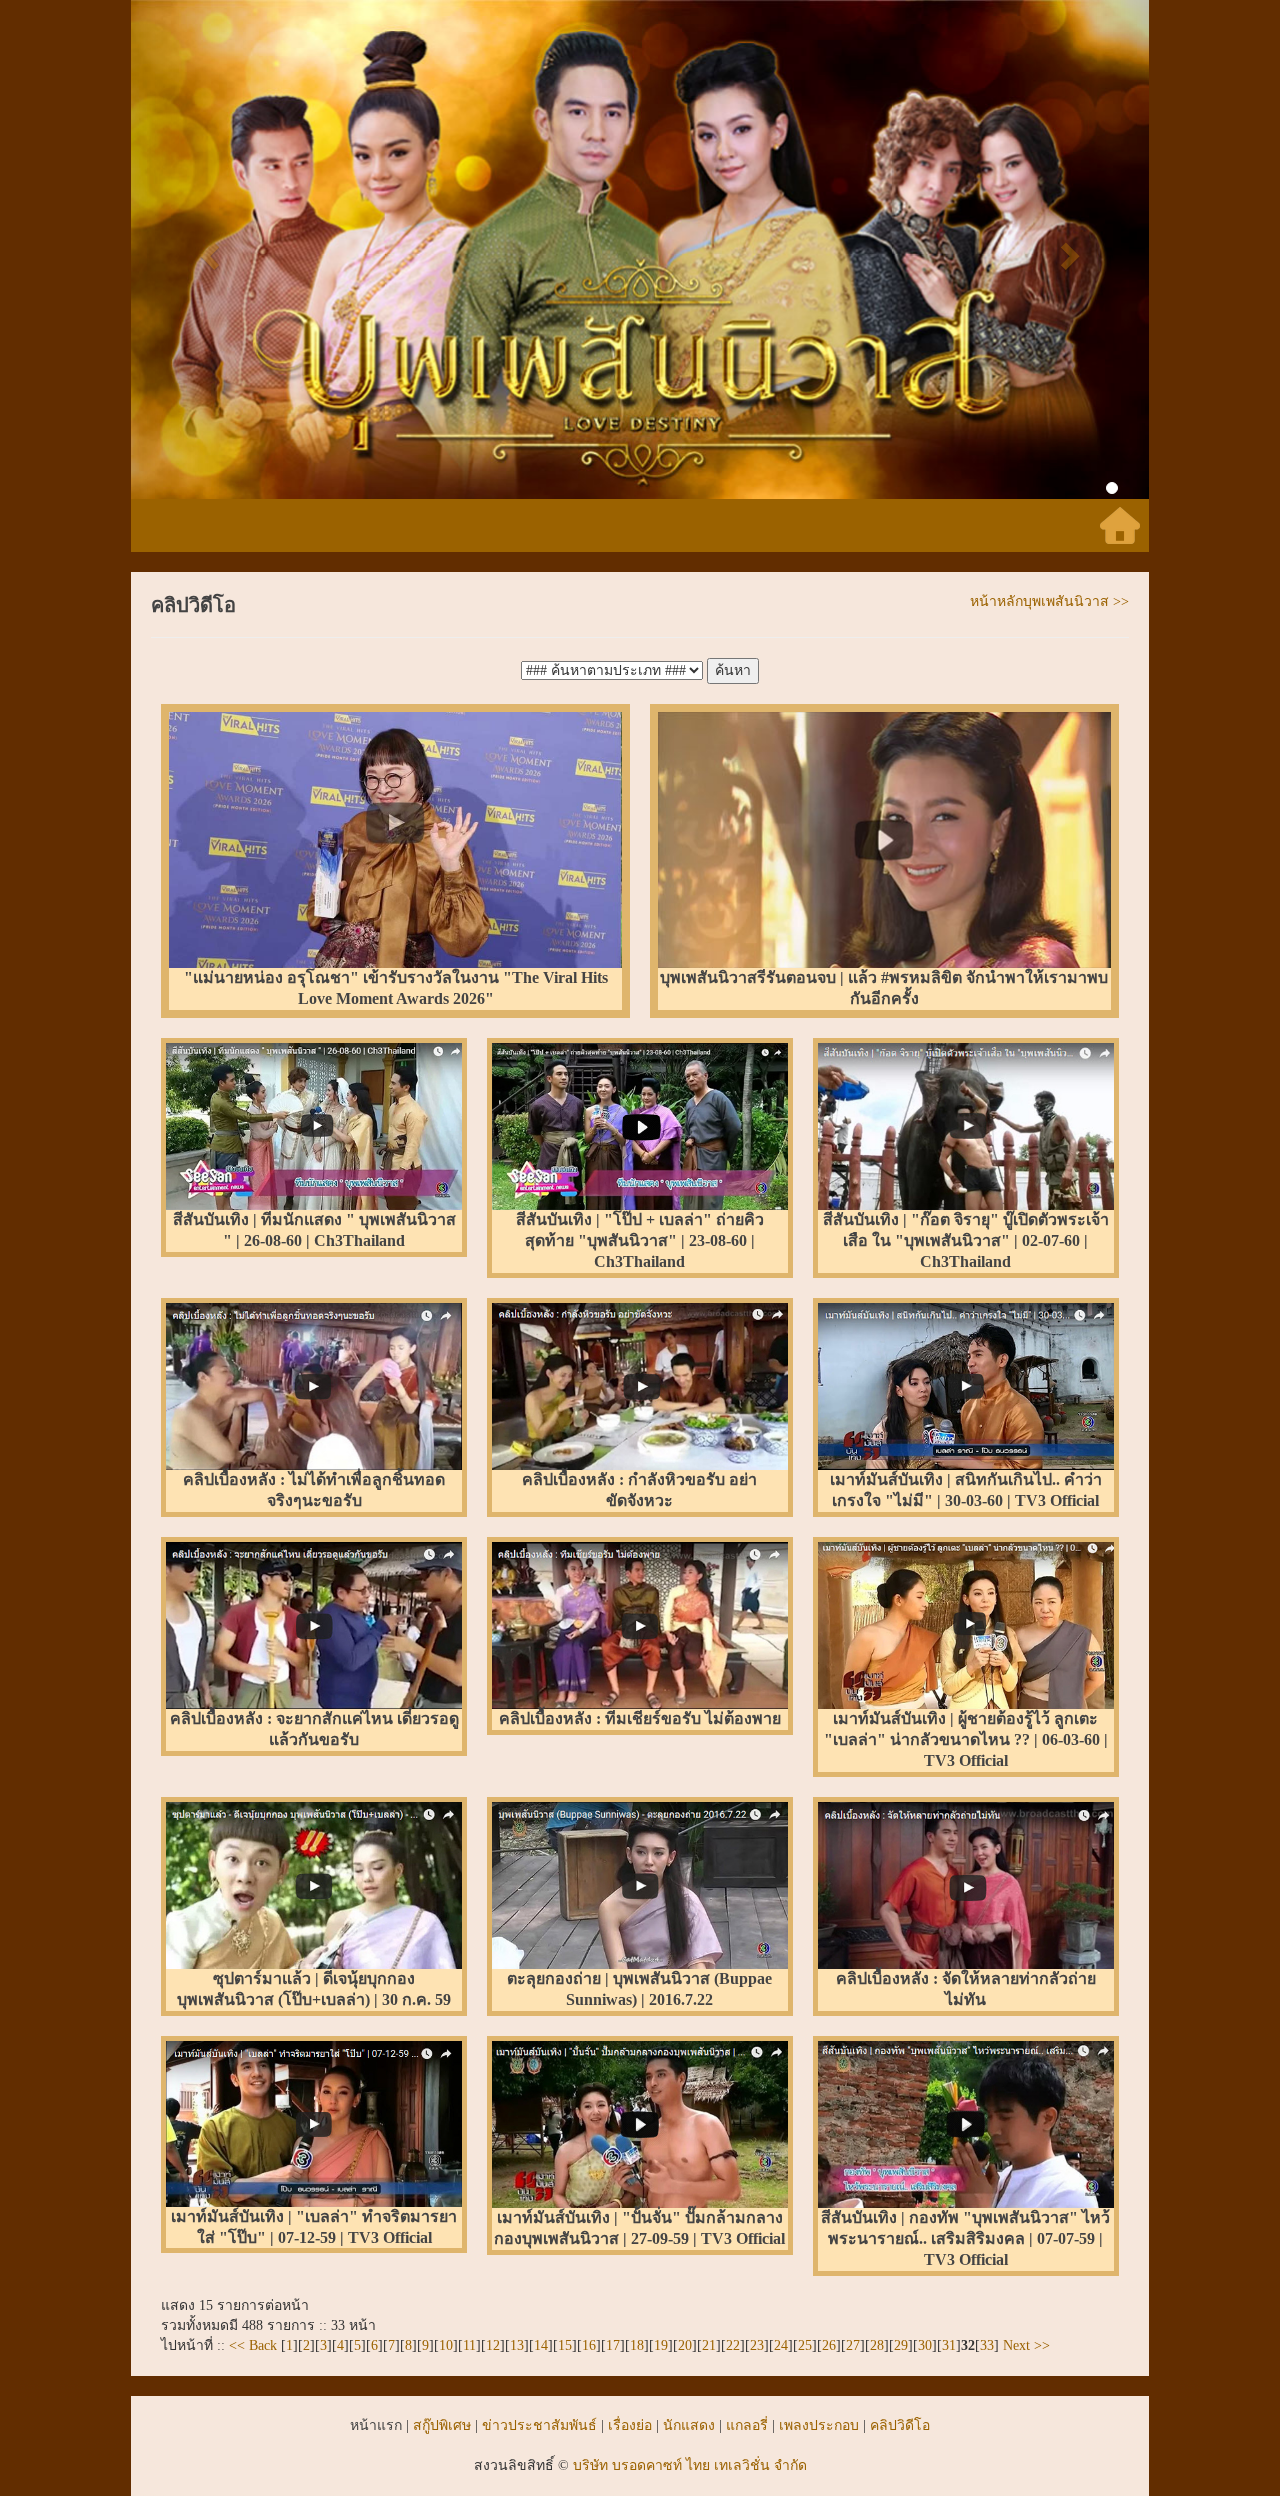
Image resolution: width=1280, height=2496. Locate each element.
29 (901, 2345)
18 (637, 2345)
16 (589, 2345)
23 (757, 2345)
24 (781, 2345)
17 (613, 2345)
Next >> (1024, 2345)
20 (685, 2345)
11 (469, 2345)
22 (733, 2345)
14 (541, 2345)
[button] (207, 249)
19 (661, 2345)
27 (853, 2345)
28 (877, 2345)
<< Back (255, 2345)
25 (805, 2345)
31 (949, 2345)
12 (493, 2345)
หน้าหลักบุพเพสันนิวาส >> (1049, 601)
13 (517, 2345)
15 (565, 2345)
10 (446, 2345)
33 (987, 2345)
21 (709, 2345)
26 (829, 2345)
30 (925, 2345)
